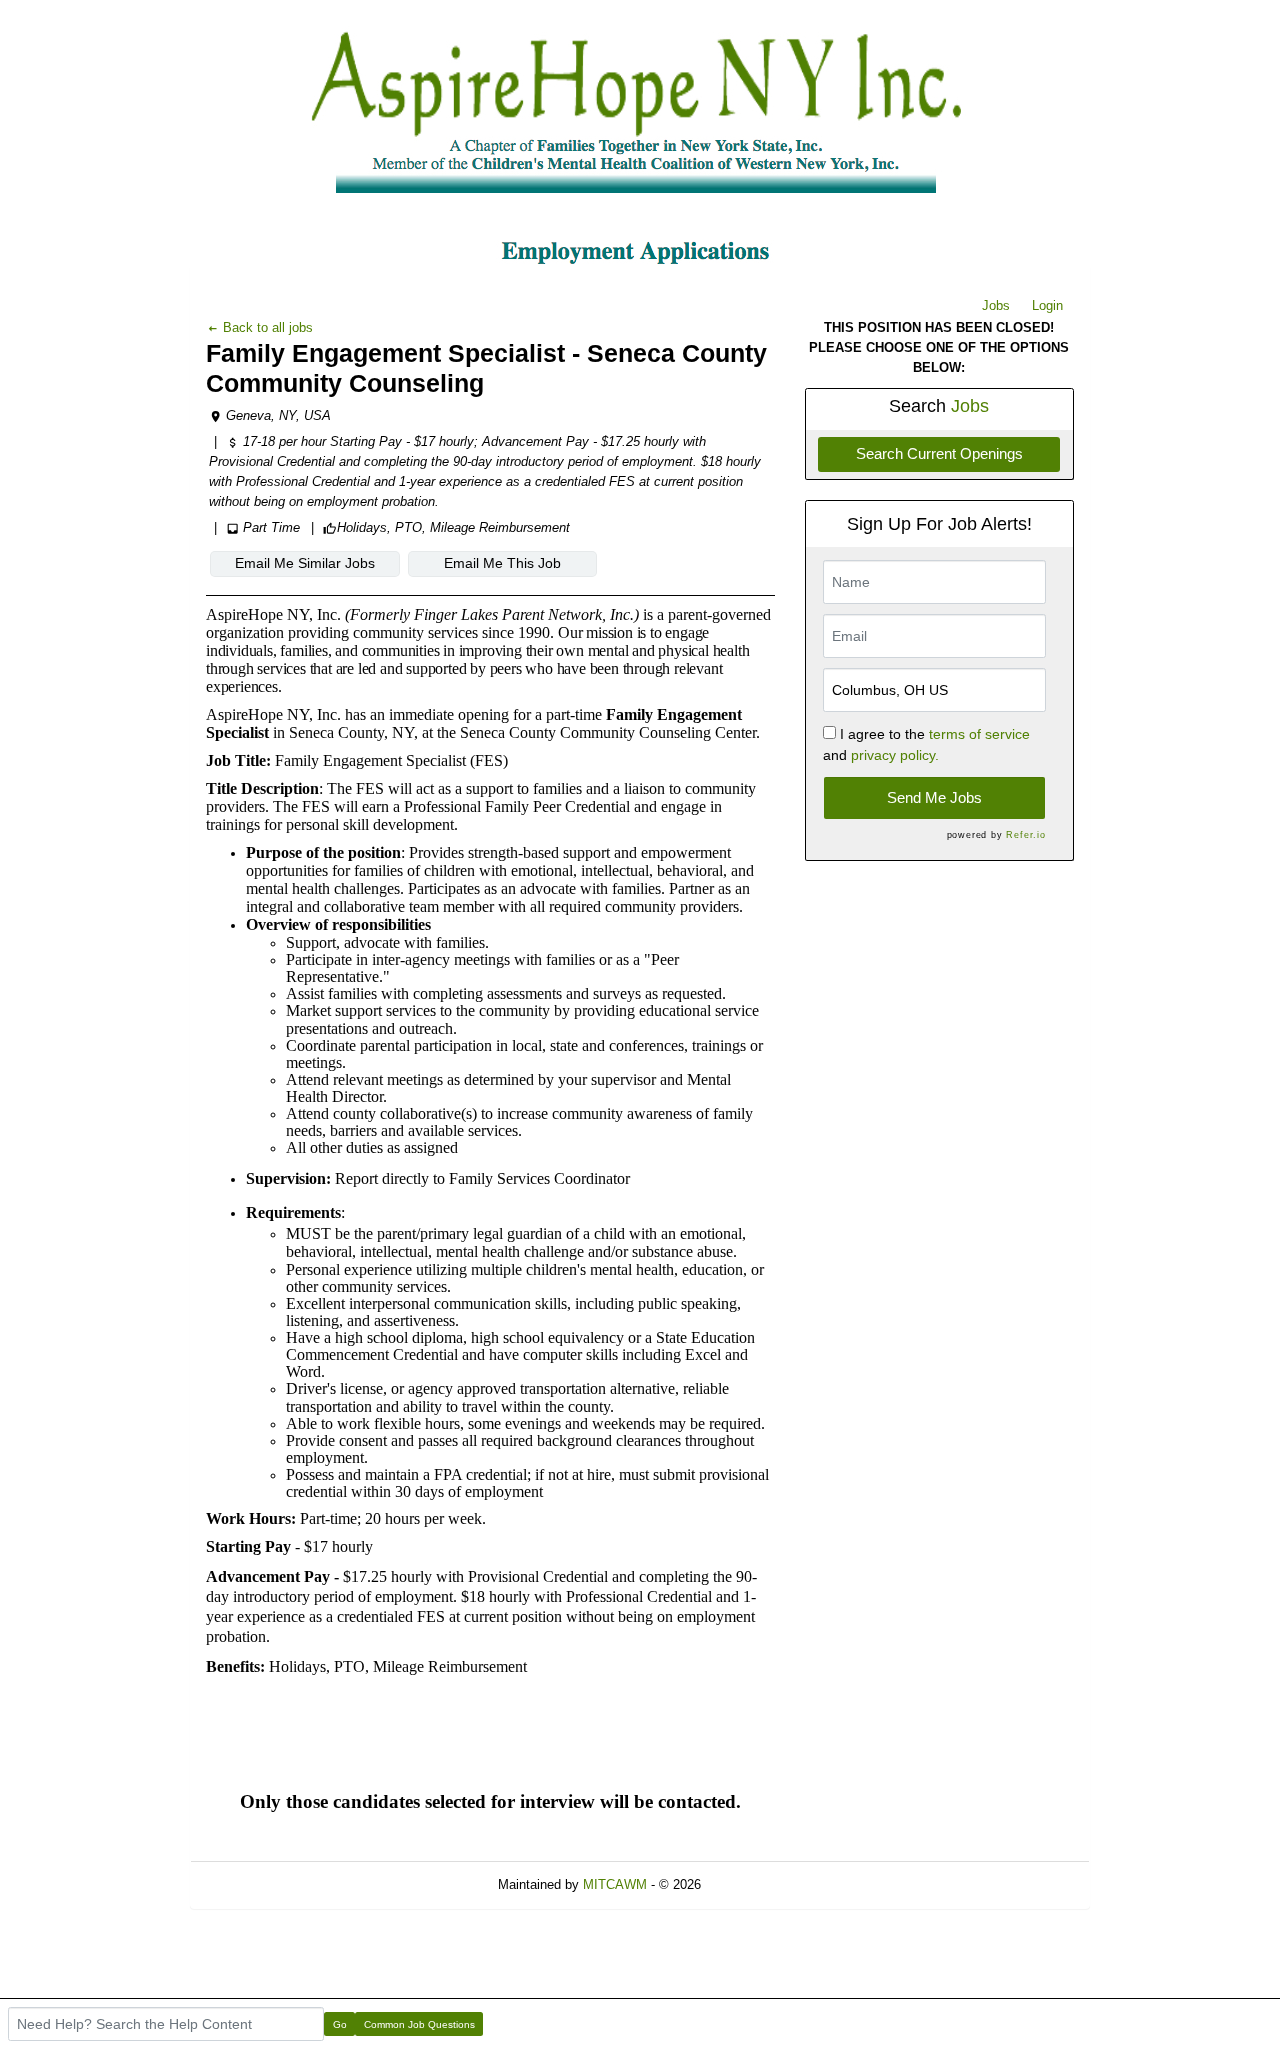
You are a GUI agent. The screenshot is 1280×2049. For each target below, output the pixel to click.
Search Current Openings (939, 453)
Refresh (759, 1884)
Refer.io (1025, 835)
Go (340, 2024)
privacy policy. (895, 755)
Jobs (996, 305)
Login (1047, 305)
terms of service (979, 734)
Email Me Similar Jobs (305, 563)
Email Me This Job (502, 563)
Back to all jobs (266, 327)
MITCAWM (615, 1884)
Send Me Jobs (934, 797)
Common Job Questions (419, 2024)
